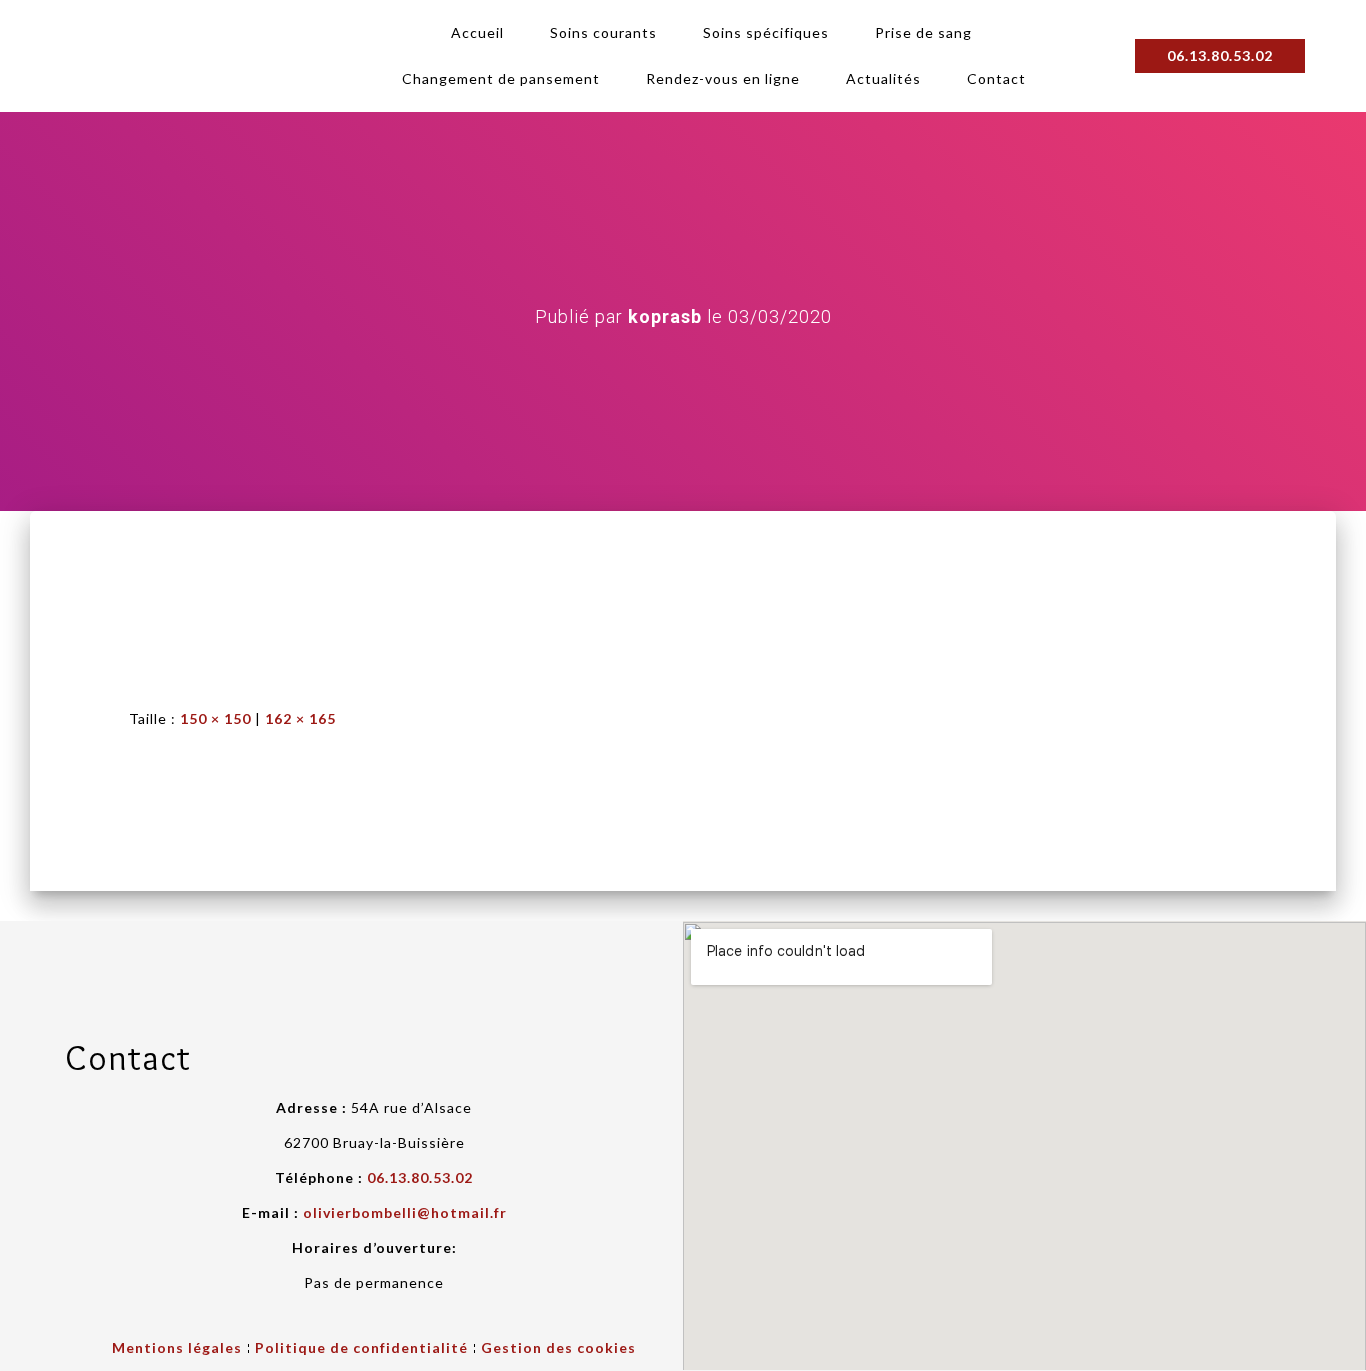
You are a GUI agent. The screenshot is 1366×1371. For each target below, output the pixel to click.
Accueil (477, 32)
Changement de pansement (501, 78)
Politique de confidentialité (361, 1347)
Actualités (883, 78)
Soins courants (603, 32)
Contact (996, 78)
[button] (1220, 56)
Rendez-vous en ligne (723, 78)
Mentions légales (177, 1347)
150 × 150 (215, 718)
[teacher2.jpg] (194, 591)
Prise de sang (923, 32)
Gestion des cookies (558, 1347)
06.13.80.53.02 (420, 1177)
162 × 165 (300, 718)
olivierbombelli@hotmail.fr (405, 1212)
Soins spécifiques (766, 32)
